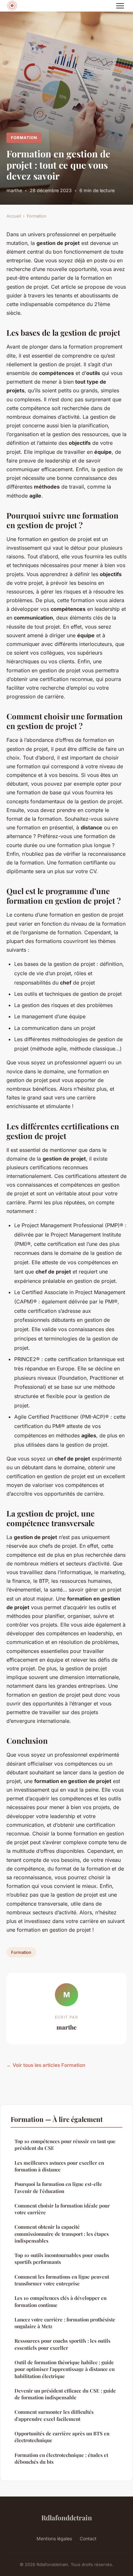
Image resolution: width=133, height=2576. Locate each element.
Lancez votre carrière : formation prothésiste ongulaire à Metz (65, 2323)
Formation (24, 138)
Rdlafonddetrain (67, 2517)
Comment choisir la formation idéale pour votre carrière (62, 2209)
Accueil (14, 216)
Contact (88, 2539)
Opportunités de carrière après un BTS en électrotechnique (62, 2437)
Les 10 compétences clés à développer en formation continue (61, 2301)
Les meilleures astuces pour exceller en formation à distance (59, 2166)
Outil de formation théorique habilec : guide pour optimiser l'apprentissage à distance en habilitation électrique (65, 2369)
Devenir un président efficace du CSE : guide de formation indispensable (65, 2394)
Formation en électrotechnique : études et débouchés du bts (61, 2458)
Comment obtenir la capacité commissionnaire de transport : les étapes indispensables (62, 2234)
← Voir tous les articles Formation (46, 2065)
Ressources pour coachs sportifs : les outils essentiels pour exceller (62, 2344)
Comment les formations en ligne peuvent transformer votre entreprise (62, 2280)
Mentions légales (54, 2539)
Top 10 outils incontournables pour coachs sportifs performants (62, 2259)
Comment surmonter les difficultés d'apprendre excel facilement (54, 2415)
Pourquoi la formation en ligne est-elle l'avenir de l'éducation (58, 2187)
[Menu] (120, 6)
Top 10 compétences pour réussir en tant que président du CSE (65, 2145)
